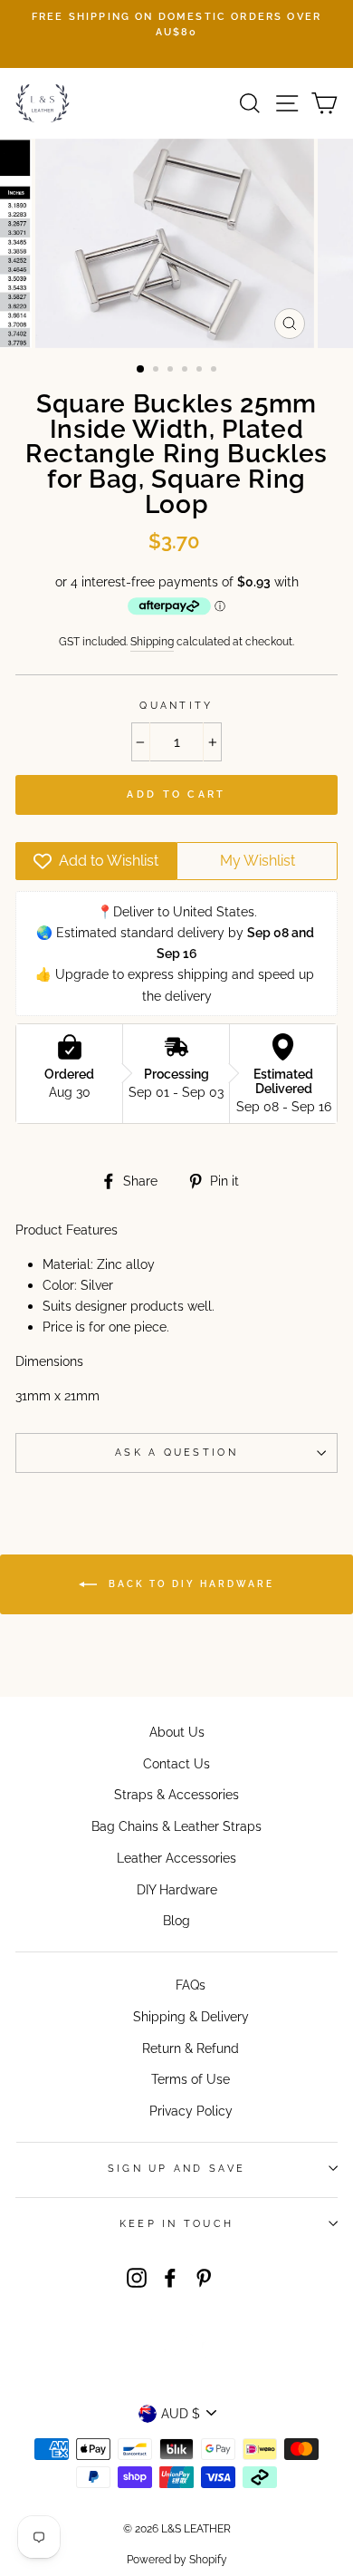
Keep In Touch (176, 2224)
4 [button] (186, 371)
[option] (176, 25)
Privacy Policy (191, 2111)
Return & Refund (191, 2048)
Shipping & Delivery (191, 2016)
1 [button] (141, 370)
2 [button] (157, 371)
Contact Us (176, 1763)
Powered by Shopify (177, 2560)
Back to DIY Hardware (189, 1583)
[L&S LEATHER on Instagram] (137, 2276)
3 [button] (172, 371)
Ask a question (176, 1453)
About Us (177, 1732)
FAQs (191, 1985)
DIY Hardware (177, 1889)
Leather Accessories (176, 1858)
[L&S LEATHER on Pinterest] (204, 2276)
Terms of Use (191, 2079)
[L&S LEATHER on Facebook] (170, 2276)
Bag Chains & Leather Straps (176, 1826)
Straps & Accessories (176, 1794)
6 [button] (215, 371)
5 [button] (201, 371)
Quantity (176, 706)
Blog (176, 1920)
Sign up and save (176, 2169)
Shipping (152, 641)
